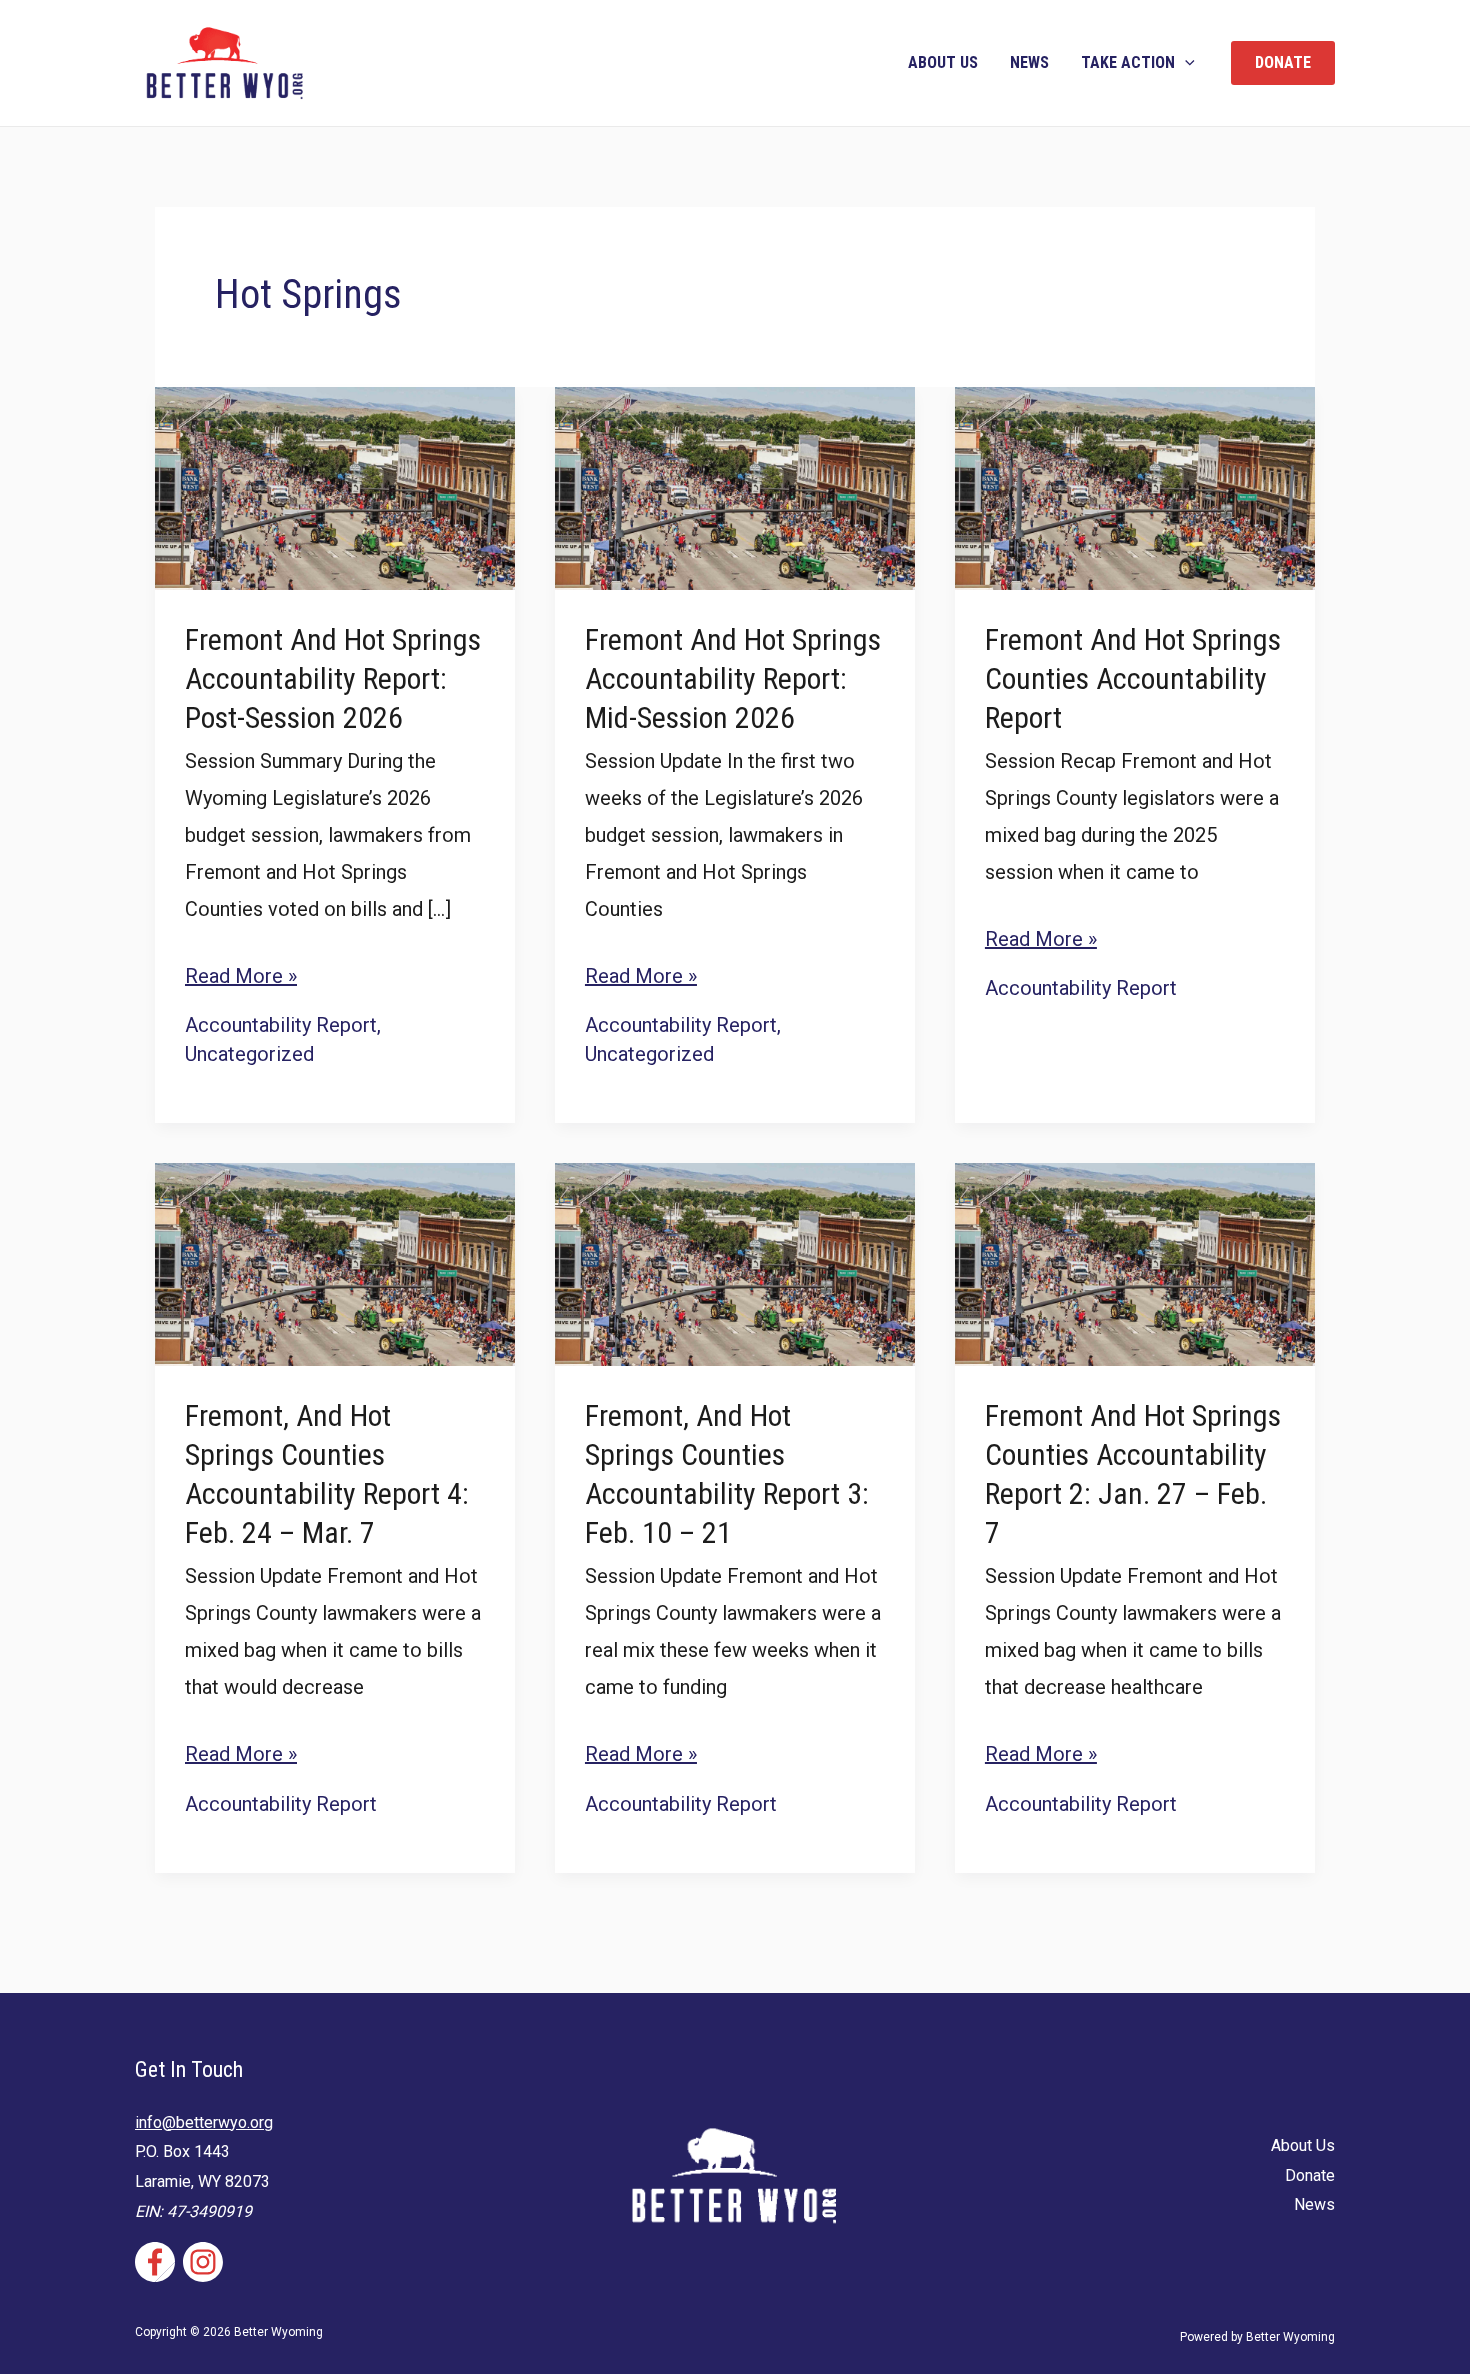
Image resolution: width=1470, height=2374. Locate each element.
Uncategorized (249, 1054)
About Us (943, 62)
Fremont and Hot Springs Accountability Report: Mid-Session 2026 (733, 678)
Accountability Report (281, 1025)
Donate (1310, 2175)
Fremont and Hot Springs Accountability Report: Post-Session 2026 (333, 678)
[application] (1185, 63)
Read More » (241, 979)
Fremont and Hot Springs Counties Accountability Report (1133, 678)
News (1029, 62)
